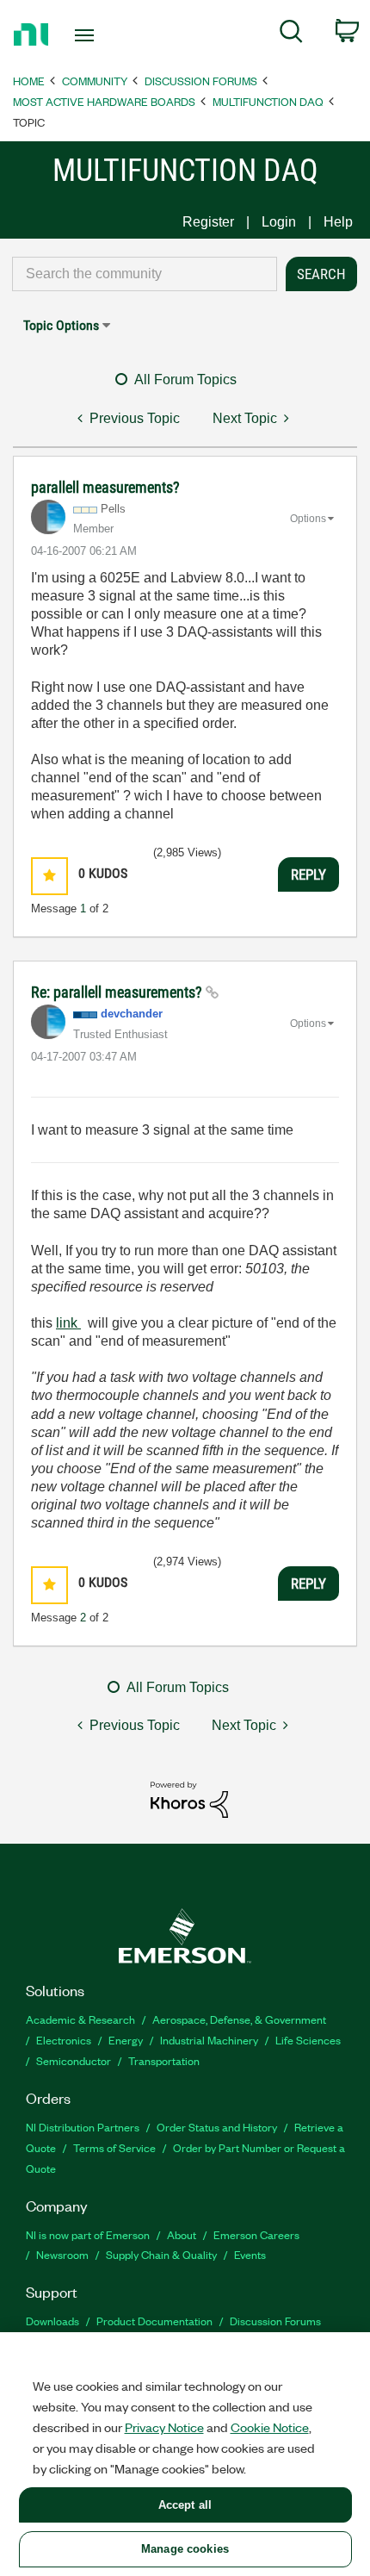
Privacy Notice (164, 2427)
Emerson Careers (256, 2234)
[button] (49, 876)
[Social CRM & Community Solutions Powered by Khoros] (189, 1798)
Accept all (185, 2505)
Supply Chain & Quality (161, 2254)
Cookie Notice (270, 2427)
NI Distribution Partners (83, 2127)
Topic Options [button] (61, 325)
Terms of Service (114, 2147)
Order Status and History (217, 2127)
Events (250, 2254)
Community (95, 81)
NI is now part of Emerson (88, 2234)
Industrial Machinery (209, 2040)
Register (208, 222)
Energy (126, 2040)
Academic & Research (80, 2019)
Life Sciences (308, 2040)
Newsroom (62, 2254)
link (68, 1323)
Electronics (64, 2040)
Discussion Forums (201, 81)
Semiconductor (74, 2060)
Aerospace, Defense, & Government (239, 2019)
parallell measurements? (105, 487)
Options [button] (308, 519)
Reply (308, 874)
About (182, 2234)
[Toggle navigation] (89, 35)
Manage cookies (185, 2549)
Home (29, 81)
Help (338, 222)
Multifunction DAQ (268, 101)
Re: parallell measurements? (118, 992)
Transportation (164, 2060)
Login (279, 222)
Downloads (52, 2321)
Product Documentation (154, 2321)
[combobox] (145, 274)
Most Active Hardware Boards (104, 101)
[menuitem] (291, 34)
